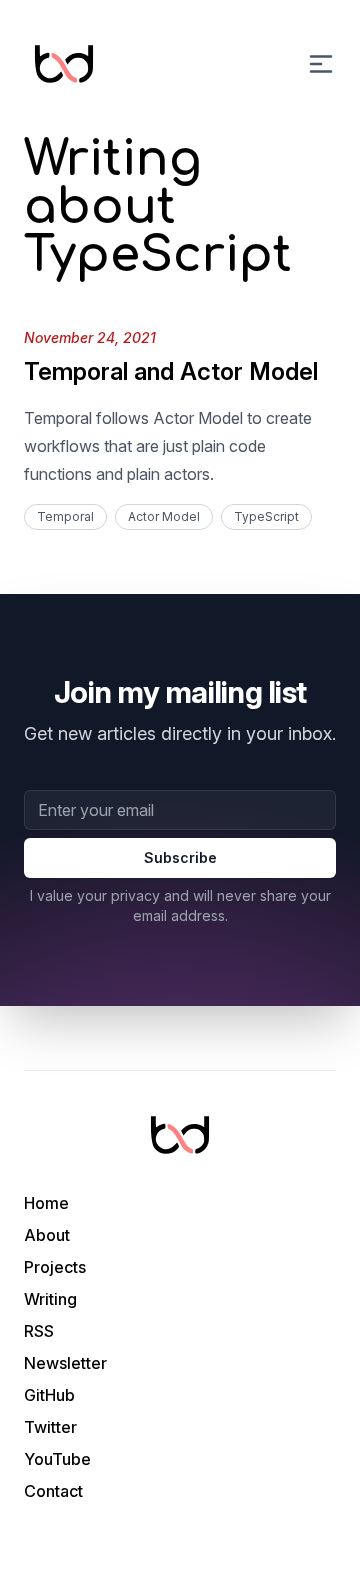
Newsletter (65, 1363)
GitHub (49, 1395)
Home (46, 1203)
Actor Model (164, 516)
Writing (50, 1299)
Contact (53, 1491)
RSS (39, 1331)
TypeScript (266, 516)
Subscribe (180, 857)
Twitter (50, 1427)
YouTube (57, 1459)
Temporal (65, 516)
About (47, 1235)
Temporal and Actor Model (171, 371)
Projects (55, 1267)
